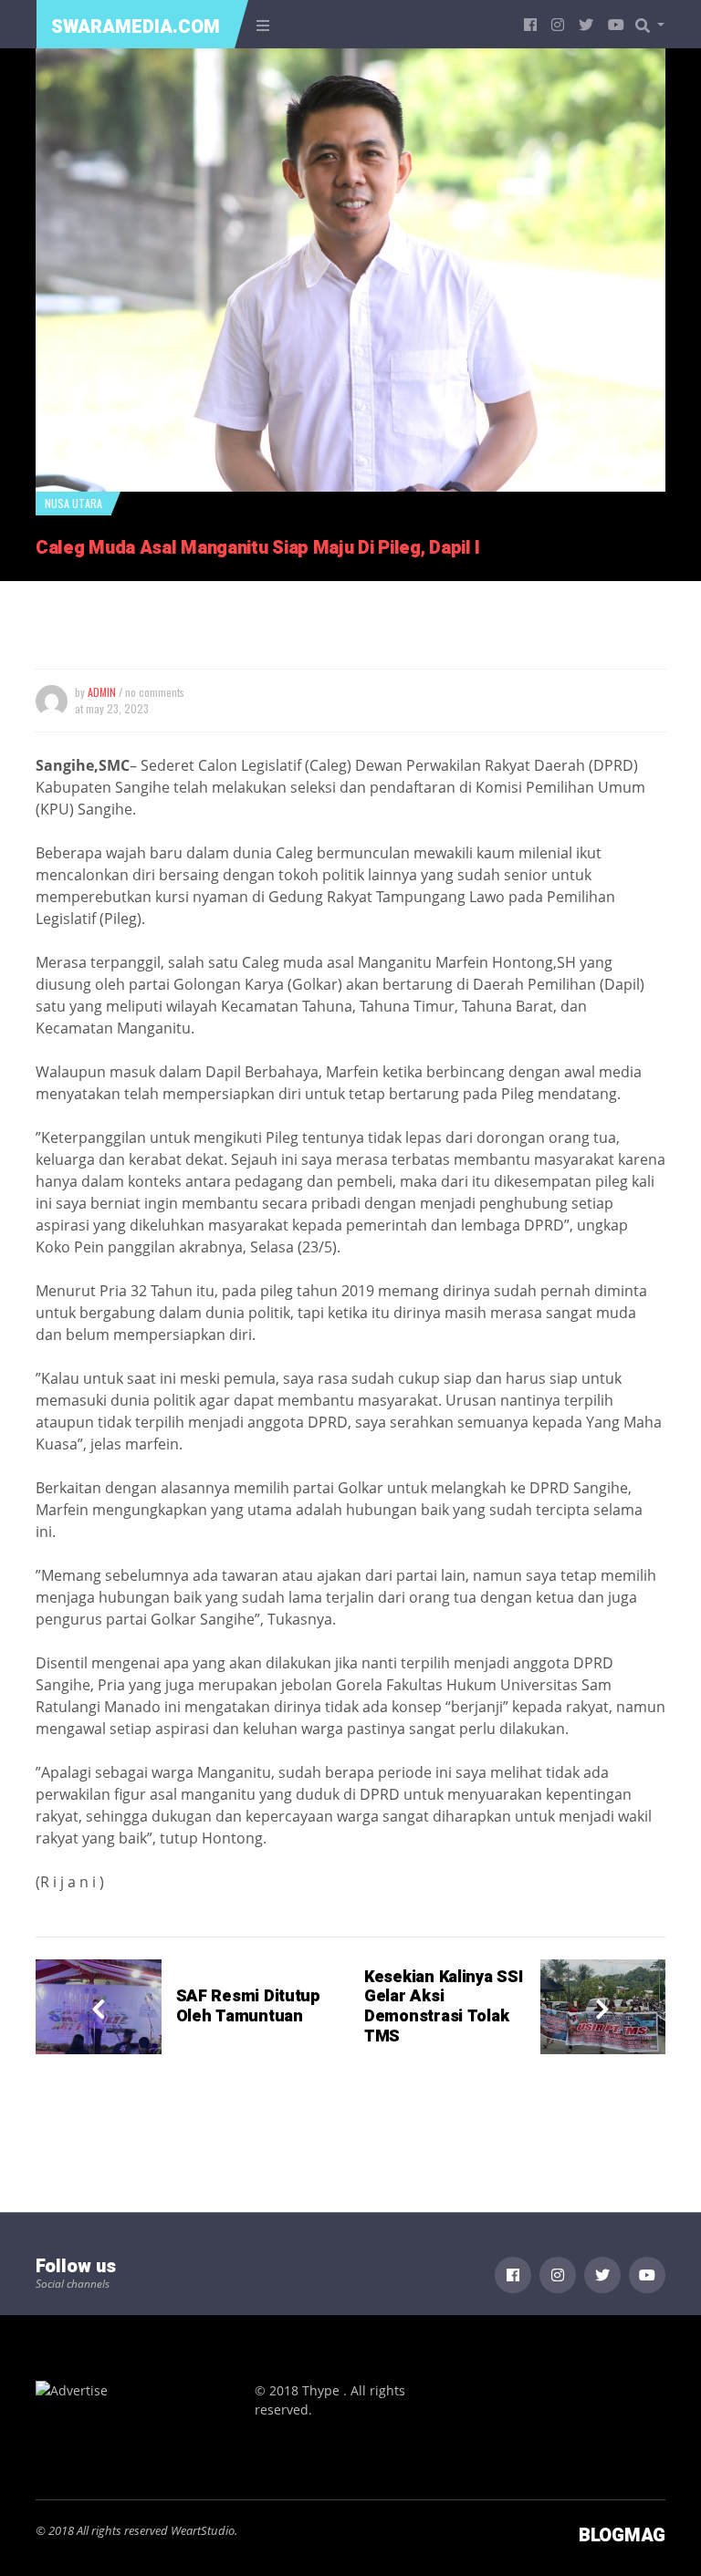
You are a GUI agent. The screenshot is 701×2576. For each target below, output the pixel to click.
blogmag (622, 2535)
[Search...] (655, 25)
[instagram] (558, 24)
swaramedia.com (136, 27)
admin (102, 692)
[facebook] (530, 24)
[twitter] (586, 24)
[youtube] (616, 24)
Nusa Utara (73, 503)
